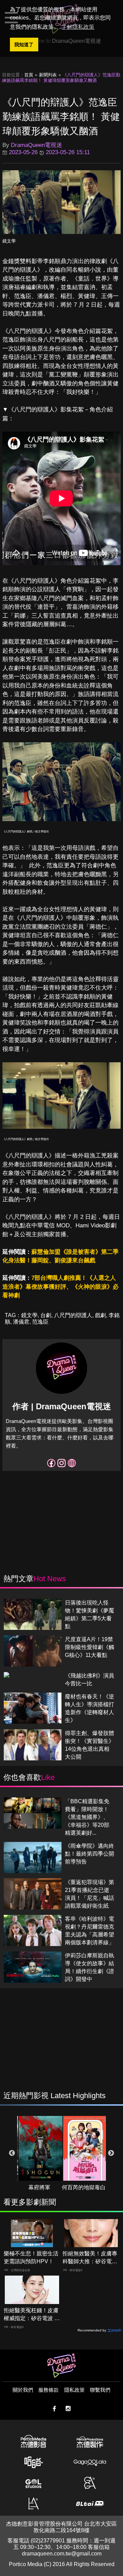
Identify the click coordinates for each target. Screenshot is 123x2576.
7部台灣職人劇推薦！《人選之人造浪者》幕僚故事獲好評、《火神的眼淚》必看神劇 (60, 1287)
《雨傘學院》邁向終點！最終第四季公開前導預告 (90, 1854)
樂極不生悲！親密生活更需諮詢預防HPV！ (31, 2257)
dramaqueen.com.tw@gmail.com (62, 2554)
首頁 (29, 75)
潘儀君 (21, 1322)
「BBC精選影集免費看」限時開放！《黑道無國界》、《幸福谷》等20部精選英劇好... (87, 1817)
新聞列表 (48, 75)
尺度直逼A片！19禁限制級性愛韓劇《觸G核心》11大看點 (90, 1647)
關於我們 (23, 2390)
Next (111, 2153)
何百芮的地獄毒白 (84, 2187)
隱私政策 (74, 2390)
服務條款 (49, 2390)
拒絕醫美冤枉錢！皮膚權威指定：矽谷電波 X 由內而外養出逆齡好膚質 (31, 2315)
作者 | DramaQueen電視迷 (62, 1406)
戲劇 (100, 1315)
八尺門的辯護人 (73, 1315)
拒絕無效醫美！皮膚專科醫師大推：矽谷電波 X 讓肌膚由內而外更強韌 (90, 2258)
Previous (12, 2153)
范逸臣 (40, 1322)
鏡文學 (9, 241)
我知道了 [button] (24, 45)
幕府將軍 (39, 2187)
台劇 (46, 1315)
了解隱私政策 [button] (78, 27)
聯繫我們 (100, 2390)
